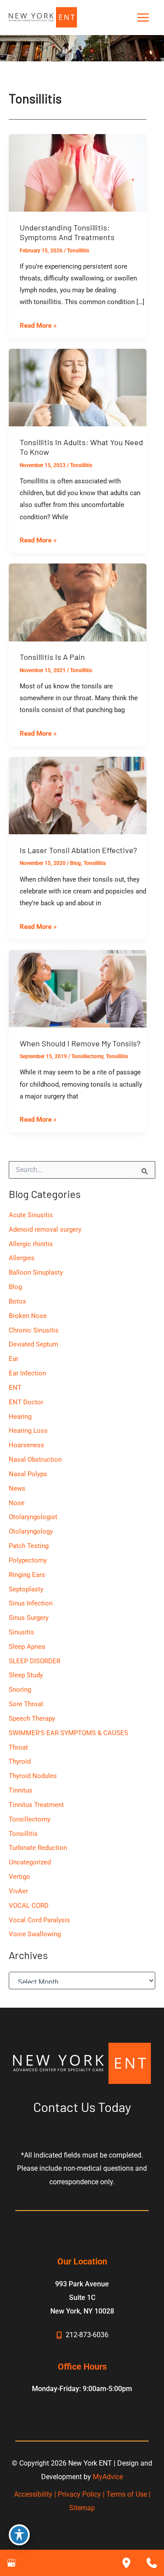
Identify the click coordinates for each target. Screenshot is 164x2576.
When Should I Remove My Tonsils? (80, 1043)
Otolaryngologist (33, 1517)
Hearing (20, 1417)
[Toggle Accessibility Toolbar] (19, 2535)
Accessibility (33, 2494)
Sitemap (82, 2508)
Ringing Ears (27, 1575)
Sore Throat (26, 1704)
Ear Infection (27, 1373)
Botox (17, 1301)
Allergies (22, 1258)
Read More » (38, 326)
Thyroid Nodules (33, 1776)
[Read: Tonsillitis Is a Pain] (78, 602)
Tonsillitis (78, 251)
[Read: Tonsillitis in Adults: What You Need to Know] (78, 387)
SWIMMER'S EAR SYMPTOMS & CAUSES (68, 1733)
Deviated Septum (33, 1344)
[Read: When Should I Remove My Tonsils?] (78, 988)
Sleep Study (26, 1675)
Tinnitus (21, 1790)
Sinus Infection (31, 1603)
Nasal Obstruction (35, 1460)
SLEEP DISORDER (35, 1661)
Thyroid (20, 1761)
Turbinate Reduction (38, 1848)
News (17, 1488)
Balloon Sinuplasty (36, 1272)
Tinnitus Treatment (36, 1805)
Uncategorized (30, 1862)
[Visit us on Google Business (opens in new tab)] (11, 2563)
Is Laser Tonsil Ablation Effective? (78, 850)
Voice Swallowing (35, 1934)
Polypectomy (28, 1560)
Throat (18, 1747)
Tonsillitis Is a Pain (52, 657)
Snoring (20, 1690)
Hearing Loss (28, 1431)
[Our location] (126, 2563)
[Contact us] (152, 2563)
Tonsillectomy (87, 1056)
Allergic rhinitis (31, 1244)
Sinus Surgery (29, 1618)
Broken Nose (28, 1316)
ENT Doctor (26, 1402)
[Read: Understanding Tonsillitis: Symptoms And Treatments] (78, 172)
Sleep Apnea (27, 1647)
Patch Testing (29, 1546)
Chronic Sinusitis (34, 1330)
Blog (75, 863)
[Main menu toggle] (143, 18)
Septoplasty (26, 1589)
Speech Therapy (32, 1719)
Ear (14, 1359)
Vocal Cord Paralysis (39, 1920)
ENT (15, 1388)
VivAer (18, 1891)
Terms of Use (127, 2494)
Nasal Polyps (28, 1474)
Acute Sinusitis (31, 1215)
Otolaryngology (31, 1531)
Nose (17, 1503)
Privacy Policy (79, 2494)
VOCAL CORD (29, 1906)
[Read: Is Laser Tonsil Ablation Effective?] (78, 795)
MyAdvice (108, 2477)
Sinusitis (21, 1632)
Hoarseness (26, 1445)
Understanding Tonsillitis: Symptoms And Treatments (67, 232)
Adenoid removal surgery (45, 1230)
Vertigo (19, 1877)
